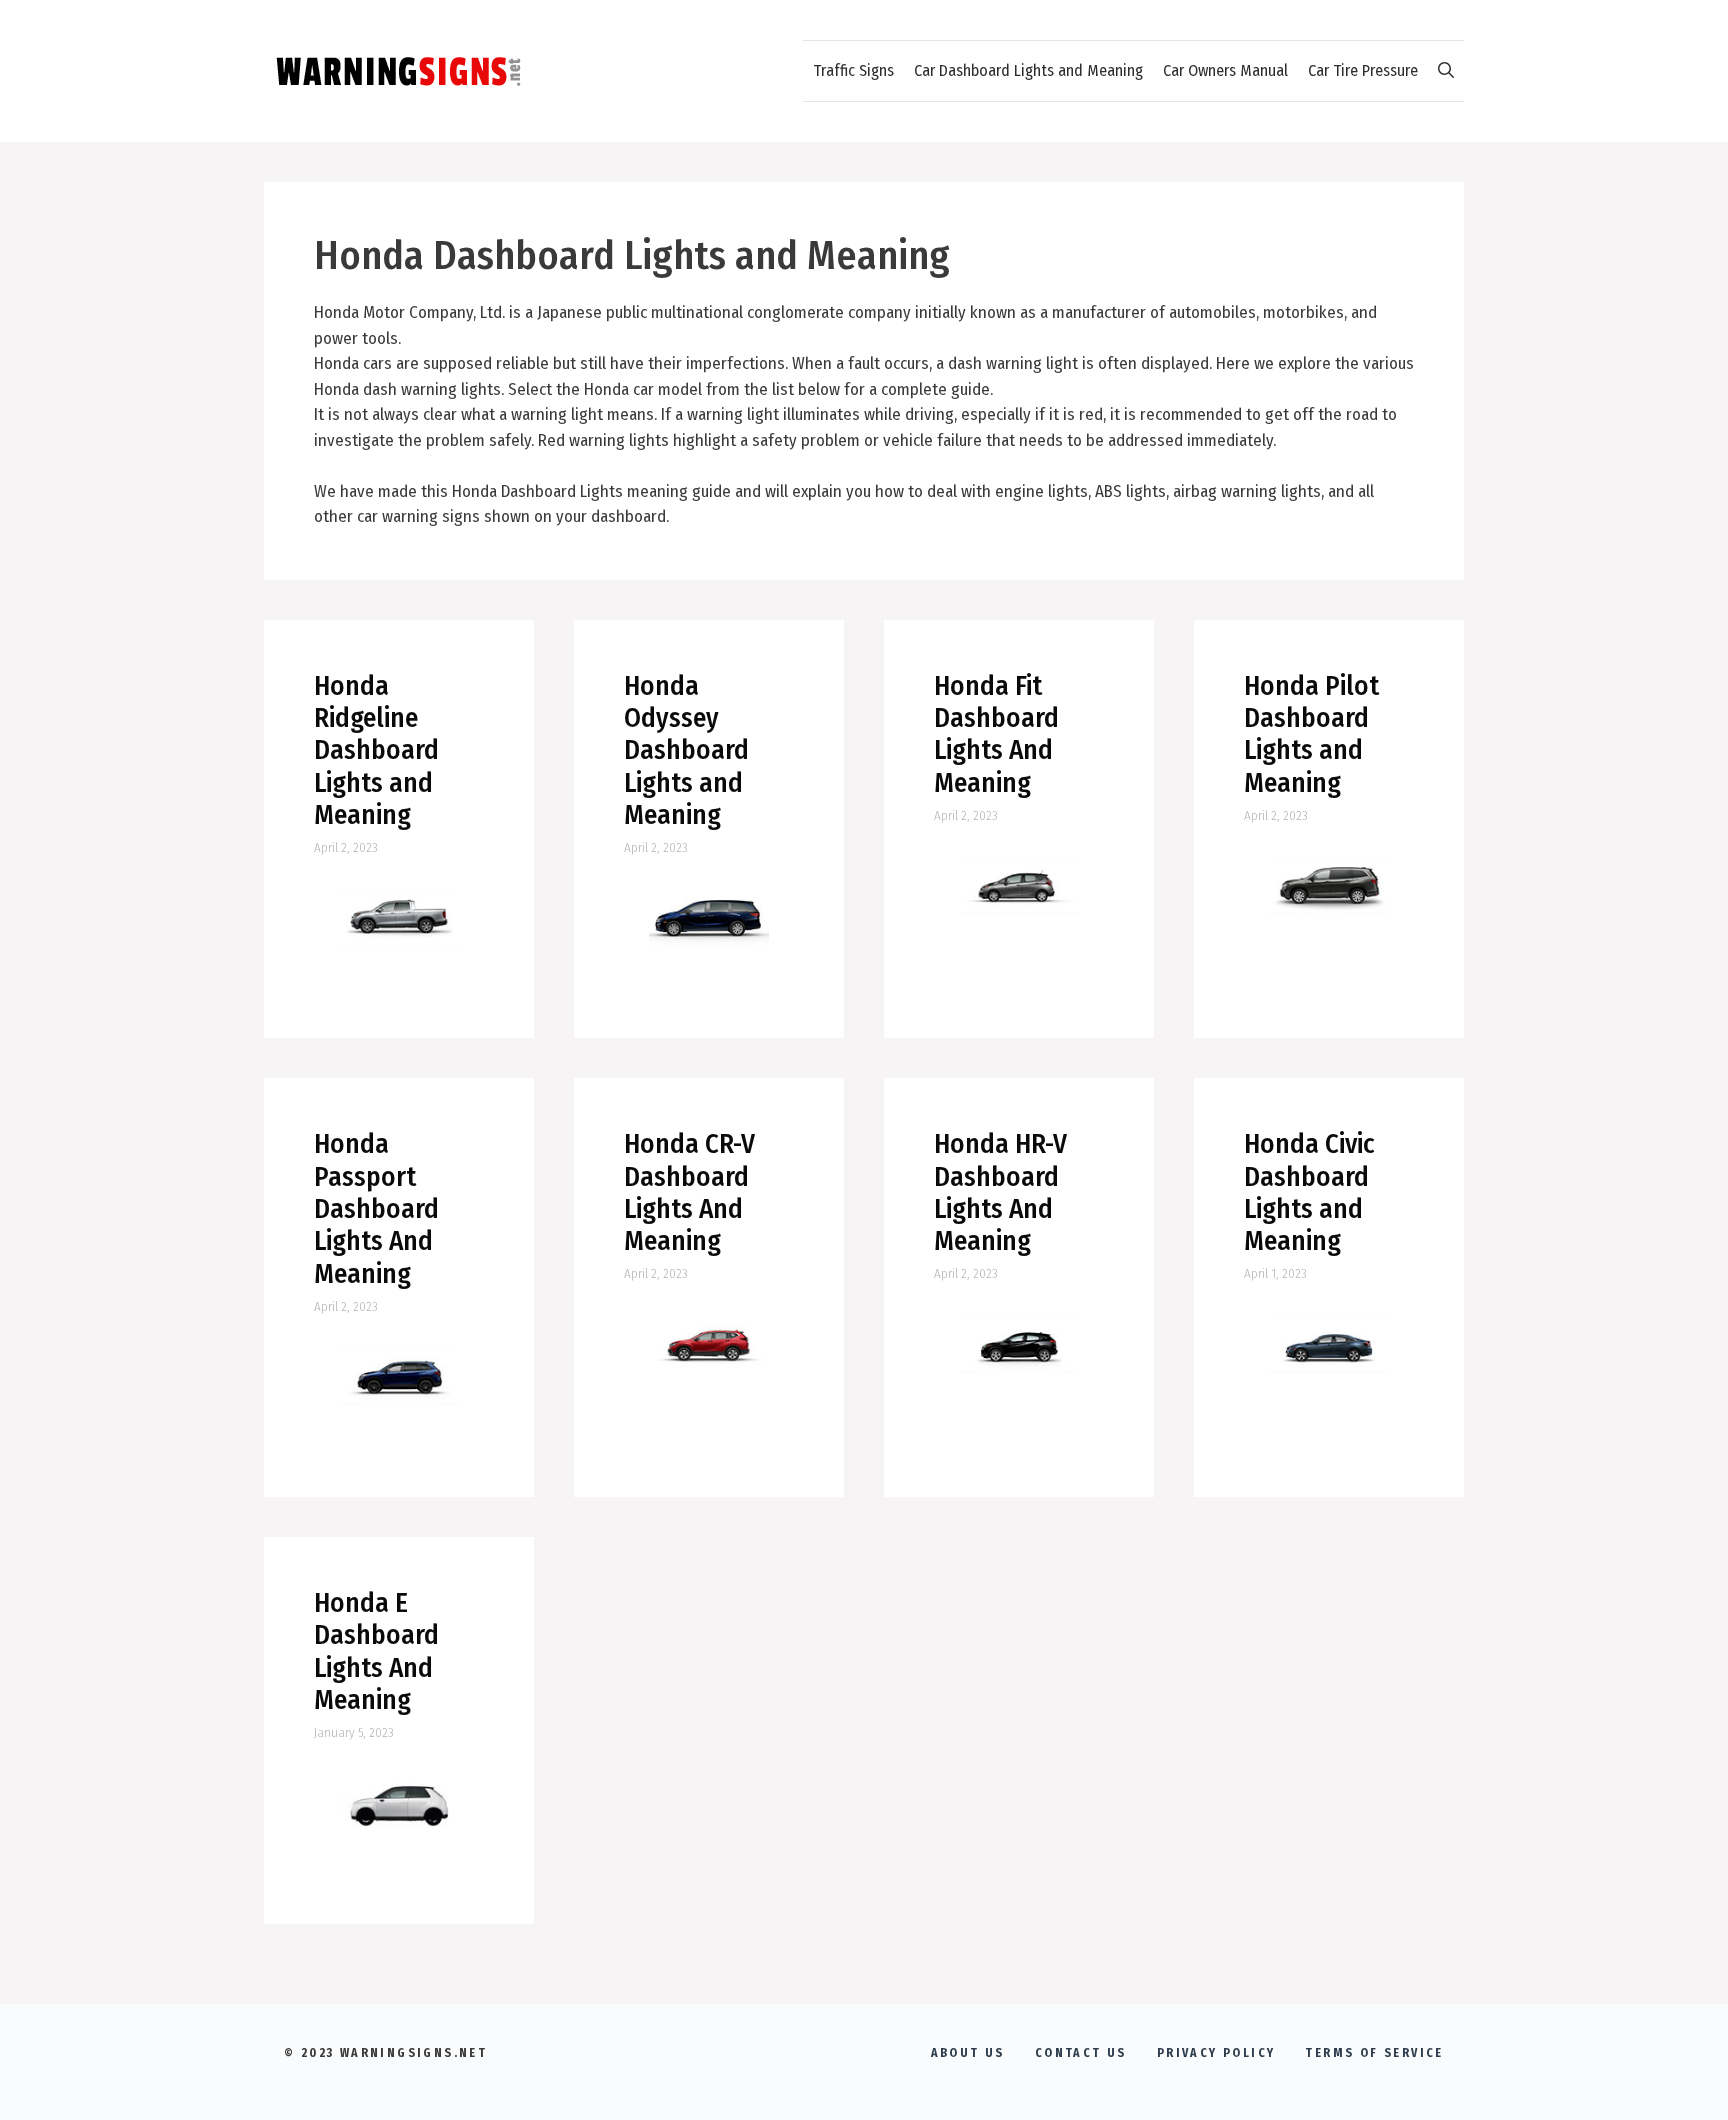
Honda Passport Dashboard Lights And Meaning (376, 1209)
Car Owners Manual (1225, 70)
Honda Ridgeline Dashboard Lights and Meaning (376, 751)
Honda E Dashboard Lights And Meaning (376, 1651)
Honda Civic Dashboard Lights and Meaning (1309, 1192)
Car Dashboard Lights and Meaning (1028, 70)
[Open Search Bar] (1446, 71)
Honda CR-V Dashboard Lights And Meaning (689, 1192)
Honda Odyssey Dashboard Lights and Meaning (686, 751)
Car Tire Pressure (1363, 70)
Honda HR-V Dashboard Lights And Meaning (1000, 1192)
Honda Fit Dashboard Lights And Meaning (996, 734)
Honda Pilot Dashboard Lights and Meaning (1311, 734)
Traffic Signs (853, 70)
